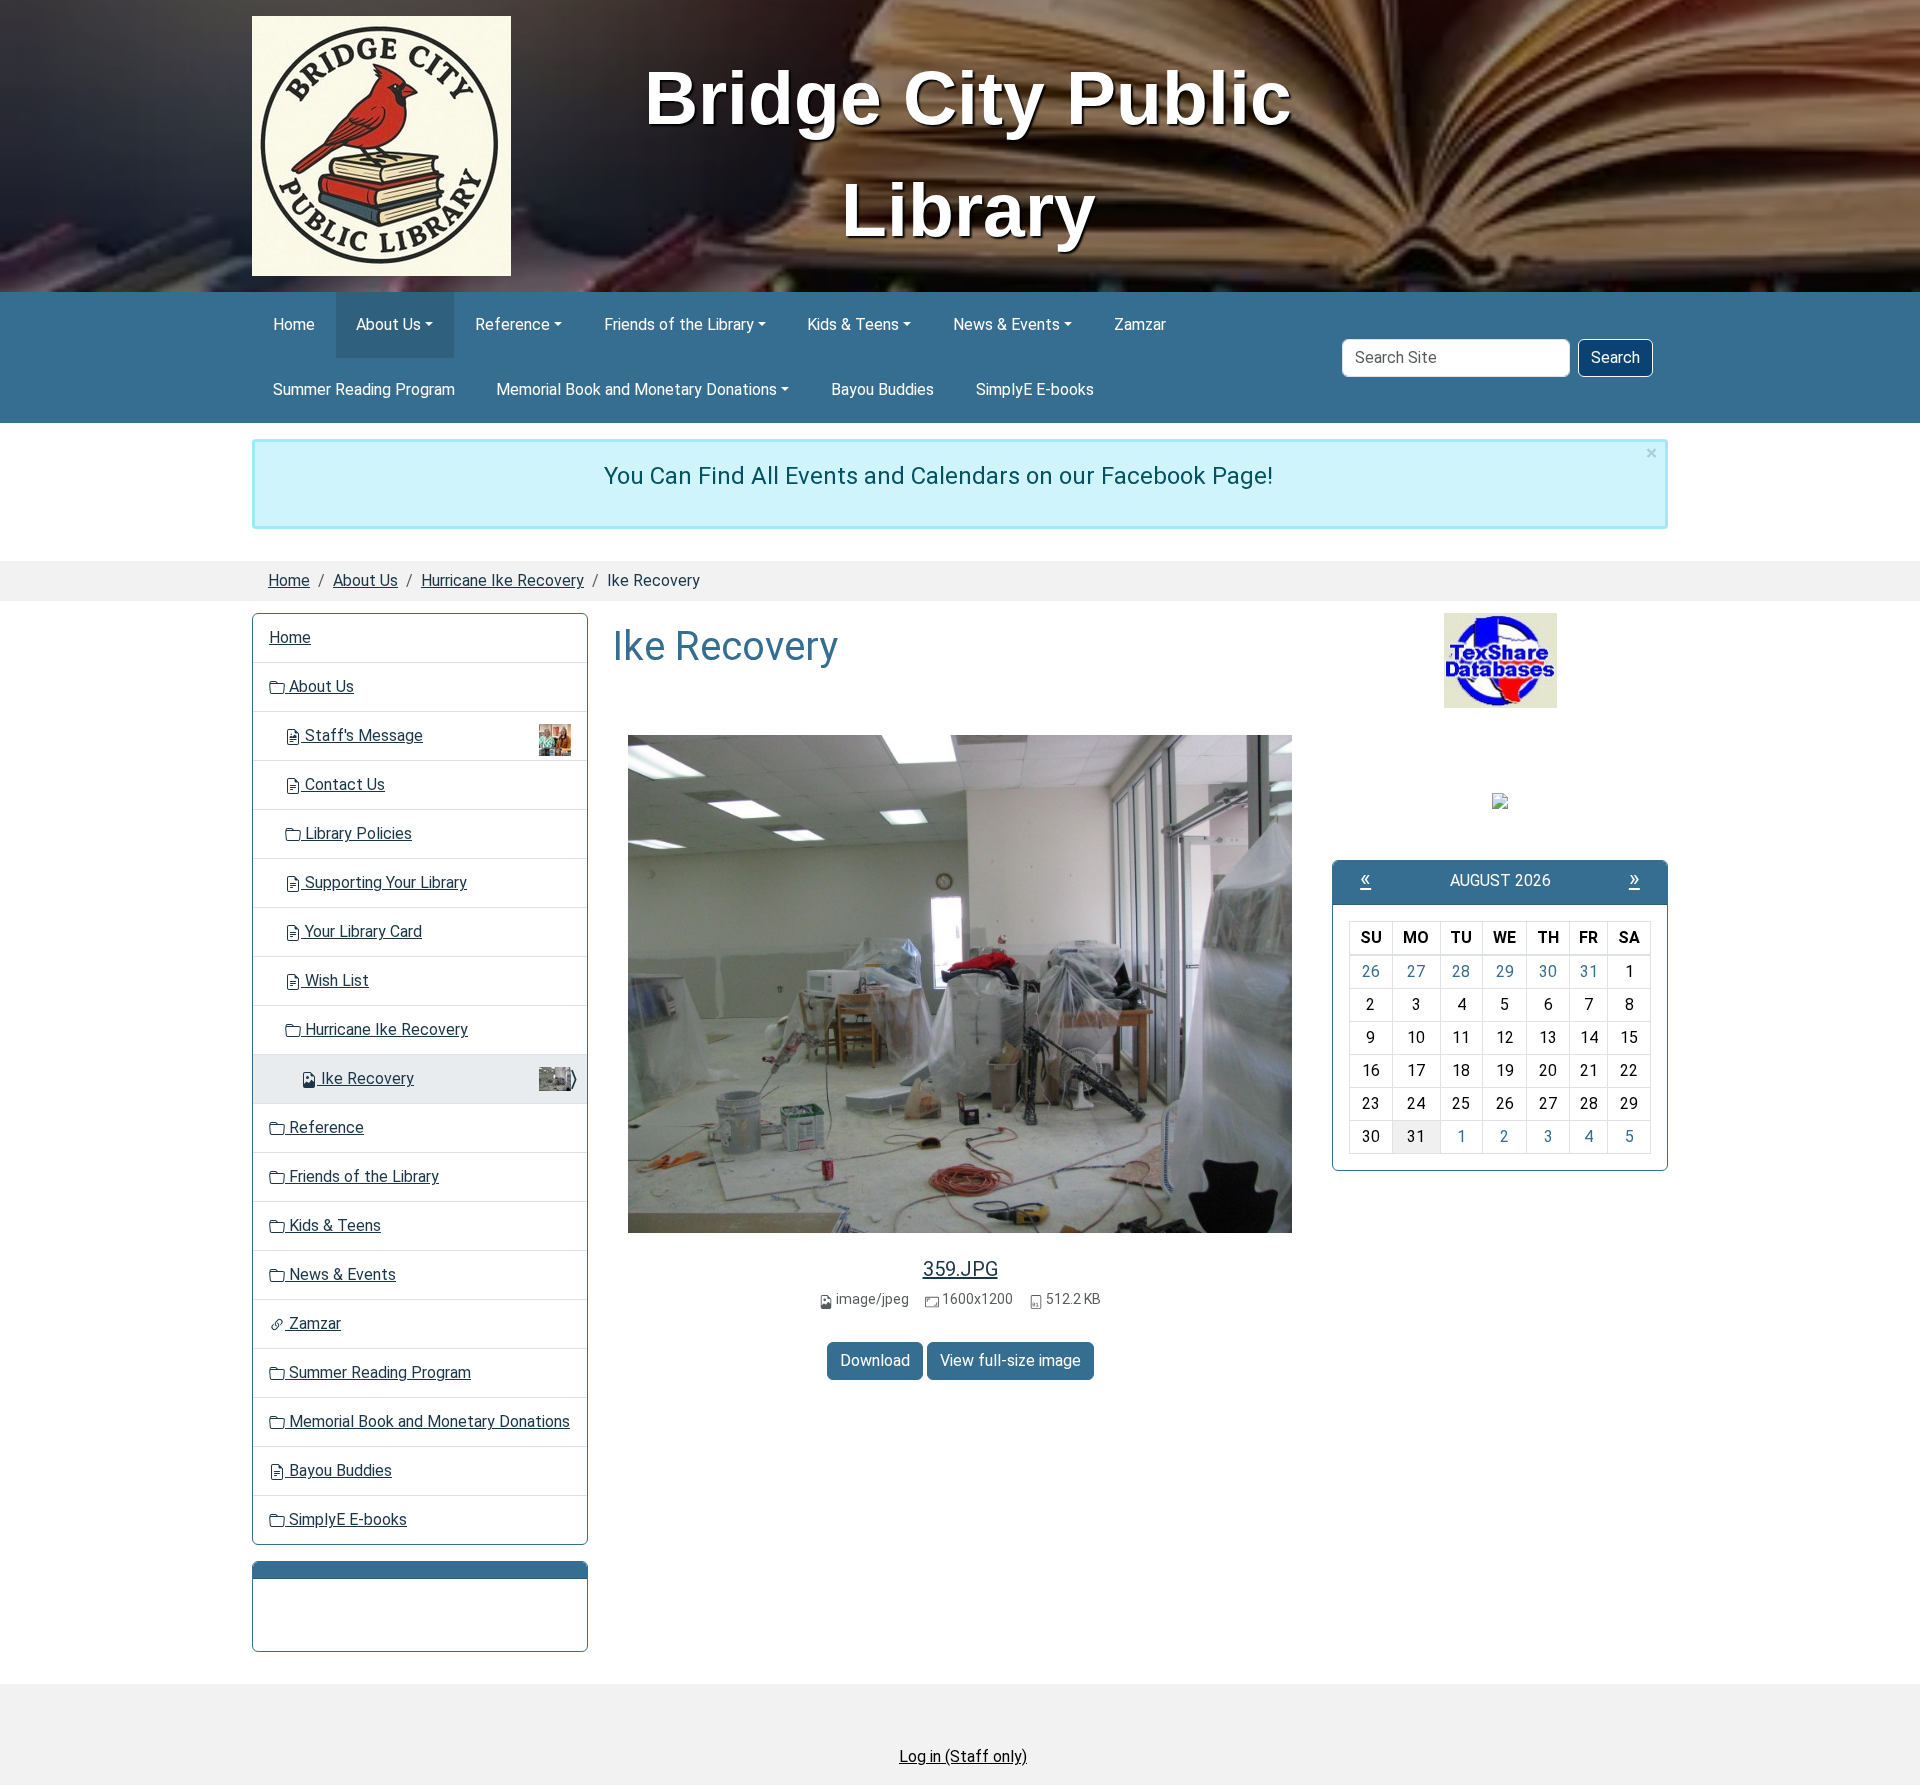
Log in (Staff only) (963, 1756)
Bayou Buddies (882, 389)
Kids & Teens (853, 324)
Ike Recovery (367, 1078)
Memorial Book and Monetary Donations (636, 389)
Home (294, 324)
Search (1615, 357)
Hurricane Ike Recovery (502, 580)
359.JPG (960, 1269)
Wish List (335, 980)
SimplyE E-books (1035, 389)
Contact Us (343, 784)
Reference (512, 324)
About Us (388, 324)
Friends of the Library (679, 324)
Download (875, 1360)
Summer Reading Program (364, 389)
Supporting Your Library (384, 882)
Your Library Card (361, 931)
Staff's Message (364, 735)
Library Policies (356, 833)
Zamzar (1140, 324)
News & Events (1006, 324)
